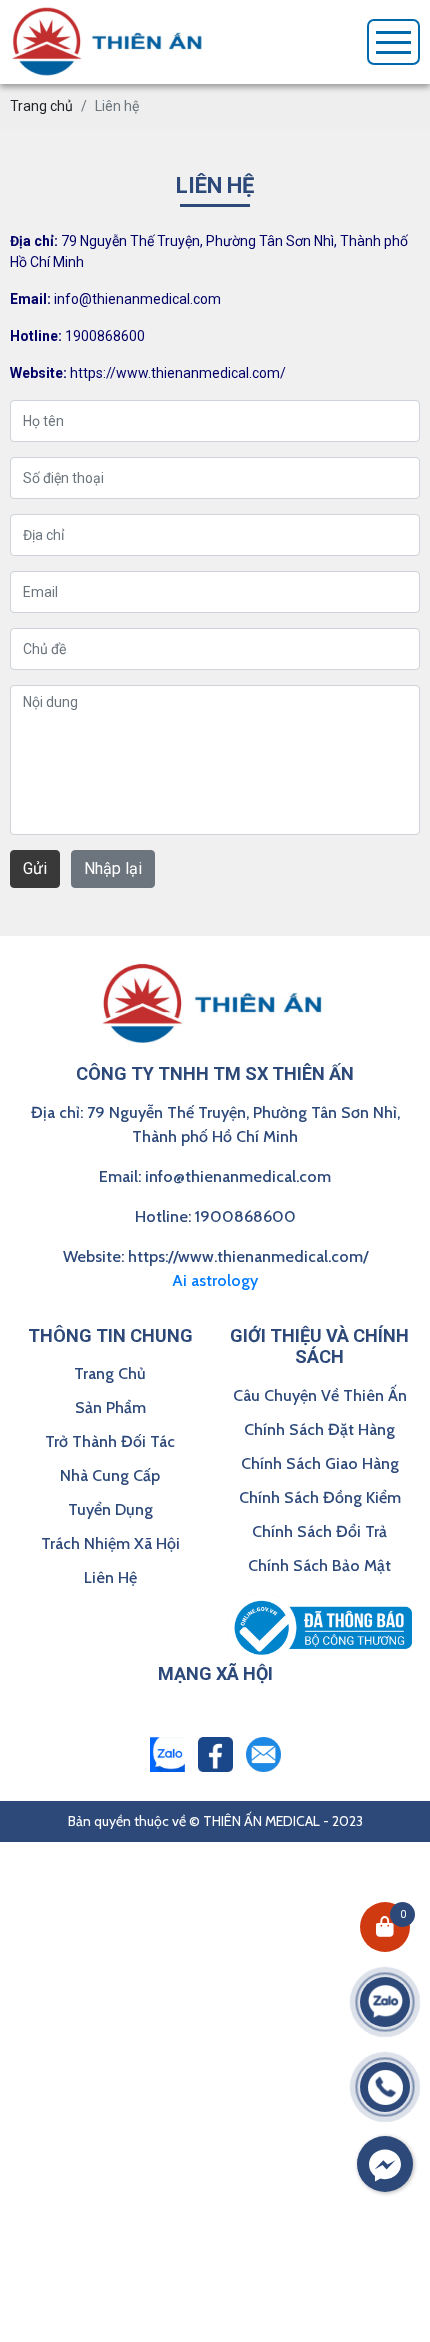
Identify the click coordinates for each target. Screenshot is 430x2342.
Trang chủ (110, 1373)
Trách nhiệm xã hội (110, 1543)
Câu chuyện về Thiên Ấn (320, 1395)
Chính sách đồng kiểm (320, 1497)
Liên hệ (110, 1577)
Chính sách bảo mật (319, 1565)
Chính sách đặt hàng (319, 1429)
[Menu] (393, 42)
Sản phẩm (110, 1407)
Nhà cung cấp (110, 1475)
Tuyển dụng (110, 1509)
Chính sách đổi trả (319, 1531)
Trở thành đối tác (110, 1441)
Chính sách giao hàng (320, 1463)
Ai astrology (215, 1280)
